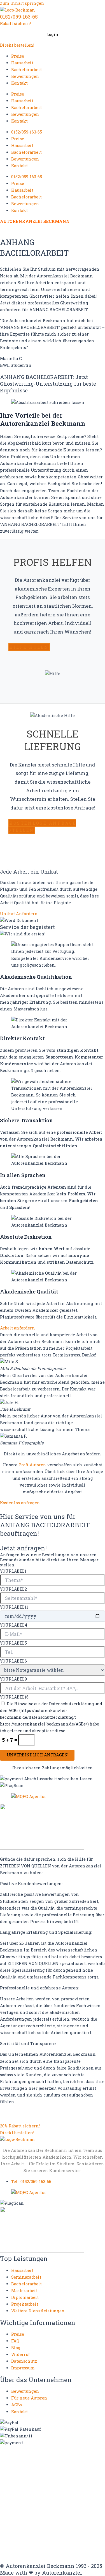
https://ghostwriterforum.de (31, 2484)
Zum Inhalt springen (22, 3)
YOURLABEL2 (13, 1589)
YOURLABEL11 (14, 1607)
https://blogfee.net (67, 2463)
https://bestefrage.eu (46, 2530)
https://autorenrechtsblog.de (31, 2458)
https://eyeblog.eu (81, 2479)
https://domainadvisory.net (30, 2479)
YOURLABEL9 (13, 1679)
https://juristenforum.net (27, 2551)
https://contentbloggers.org (30, 2474)
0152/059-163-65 (19, 17)
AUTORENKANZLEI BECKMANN (35, 221)
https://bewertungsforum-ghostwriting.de (46, 2535)
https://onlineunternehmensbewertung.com (48, 2499)
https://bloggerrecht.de (25, 2468)
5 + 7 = (10, 1740)
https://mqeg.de (63, 2494)
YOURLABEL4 (14, 1625)
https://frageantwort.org (27, 2540)
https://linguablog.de (23, 2494)
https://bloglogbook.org (76, 2468)
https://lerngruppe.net (79, 2551)
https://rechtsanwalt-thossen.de (35, 2504)
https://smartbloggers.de (27, 2520)
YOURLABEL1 (13, 1571)
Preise (18, 56)
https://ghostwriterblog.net (30, 2545)
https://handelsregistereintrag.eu (36, 2489)
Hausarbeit (22, 63)
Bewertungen (25, 76)
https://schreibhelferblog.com (32, 2510)
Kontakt (19, 83)
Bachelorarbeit (26, 70)
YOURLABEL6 (13, 1661)
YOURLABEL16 (14, 1697)
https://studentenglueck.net (30, 2525)
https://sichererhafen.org (27, 2515)
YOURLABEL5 (13, 1643)
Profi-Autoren (32, 1465)
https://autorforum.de (23, 2463)
